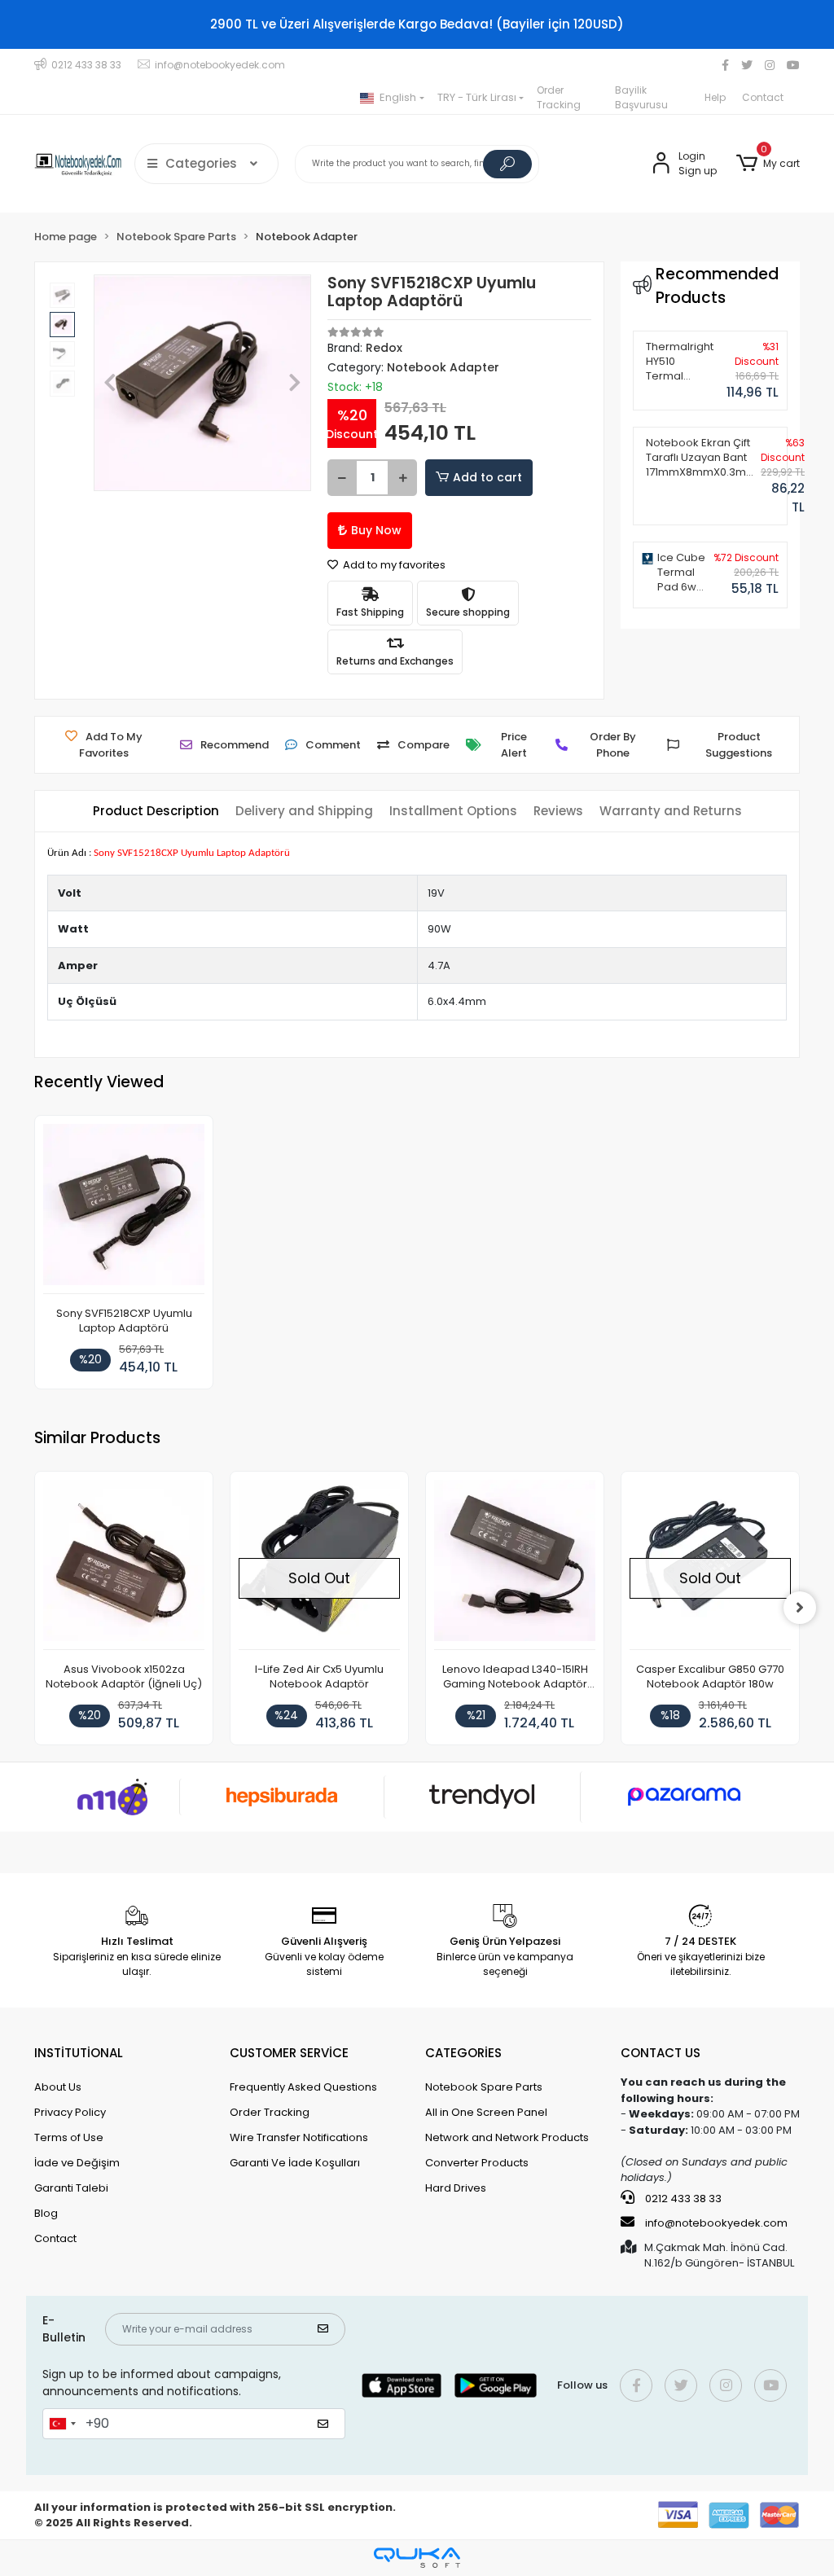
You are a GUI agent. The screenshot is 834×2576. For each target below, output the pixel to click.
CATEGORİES (463, 2053)
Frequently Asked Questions (303, 2087)
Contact (763, 97)
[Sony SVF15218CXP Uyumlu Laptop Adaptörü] (124, 1209)
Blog (46, 2213)
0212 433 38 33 (682, 2199)
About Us (58, 2087)
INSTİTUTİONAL (79, 2053)
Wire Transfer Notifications (299, 2137)
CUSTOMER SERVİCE (289, 2053)
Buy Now (376, 530)
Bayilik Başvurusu (641, 97)
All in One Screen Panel (486, 2112)
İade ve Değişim (77, 2163)
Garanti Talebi (71, 2188)
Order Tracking (559, 97)
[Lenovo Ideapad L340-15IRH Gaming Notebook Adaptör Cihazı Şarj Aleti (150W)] (515, 1565)
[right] (800, 1608)
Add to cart (487, 477)
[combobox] (62, 2424)
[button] (768, 164)
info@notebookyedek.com (716, 2223)
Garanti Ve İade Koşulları (295, 2163)
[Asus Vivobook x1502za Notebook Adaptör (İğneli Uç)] (124, 1565)
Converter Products (477, 2163)
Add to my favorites (393, 565)
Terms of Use (69, 2137)
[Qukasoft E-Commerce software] (417, 2558)
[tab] (156, 812)
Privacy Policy (70, 2112)
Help (715, 97)
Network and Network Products (507, 2137)
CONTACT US (661, 2053)
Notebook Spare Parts (484, 2087)
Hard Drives (456, 2188)
